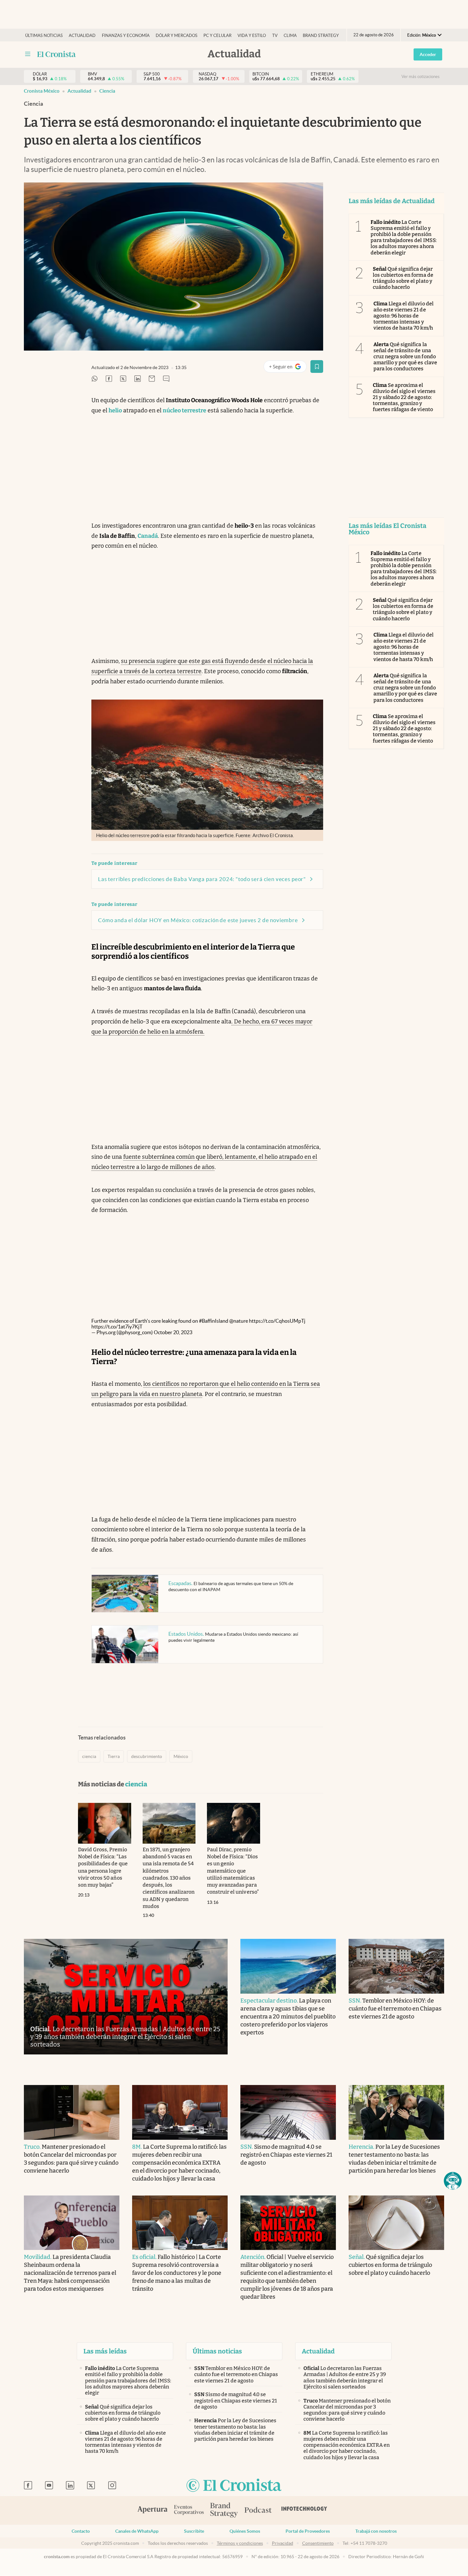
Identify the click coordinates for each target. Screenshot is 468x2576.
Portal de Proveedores (308, 2531)
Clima (290, 36)
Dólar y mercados (177, 36)
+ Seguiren (288, 368)
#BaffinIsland (214, 1321)
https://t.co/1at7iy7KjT (117, 1327)
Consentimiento (318, 2543)
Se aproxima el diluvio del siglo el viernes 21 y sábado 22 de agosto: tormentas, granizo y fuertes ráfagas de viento (404, 397)
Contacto (81, 2531)
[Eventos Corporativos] (189, 2511)
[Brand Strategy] (224, 2511)
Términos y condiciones (240, 2543)
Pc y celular (217, 36)
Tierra (114, 1756)
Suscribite (194, 2531)
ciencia (107, 91)
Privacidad (283, 2543)
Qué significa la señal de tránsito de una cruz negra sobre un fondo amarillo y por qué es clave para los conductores (405, 357)
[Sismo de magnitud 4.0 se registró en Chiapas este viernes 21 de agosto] (288, 2112)
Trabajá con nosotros (376, 2531)
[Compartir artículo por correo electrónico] (152, 379)
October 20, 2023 (173, 1332)
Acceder (428, 54)
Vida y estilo (252, 36)
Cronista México (42, 91)
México (181, 1756)
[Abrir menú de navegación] (28, 54)
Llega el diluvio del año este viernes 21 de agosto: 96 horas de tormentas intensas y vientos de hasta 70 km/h (404, 316)
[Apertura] (152, 2510)
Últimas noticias (44, 36)
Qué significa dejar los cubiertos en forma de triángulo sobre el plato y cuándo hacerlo (403, 278)
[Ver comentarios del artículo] (166, 379)
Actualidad (82, 36)
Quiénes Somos (245, 2531)
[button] (453, 2181)
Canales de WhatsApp (137, 2531)
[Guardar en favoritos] (317, 366)
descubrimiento (147, 1756)
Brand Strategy (321, 36)
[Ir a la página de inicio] (57, 54)
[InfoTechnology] (304, 2510)
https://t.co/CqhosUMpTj (277, 1321)
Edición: (422, 35)
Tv (275, 36)
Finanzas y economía (126, 36)
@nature (239, 1321)
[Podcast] (258, 2510)
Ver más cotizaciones (421, 77)
